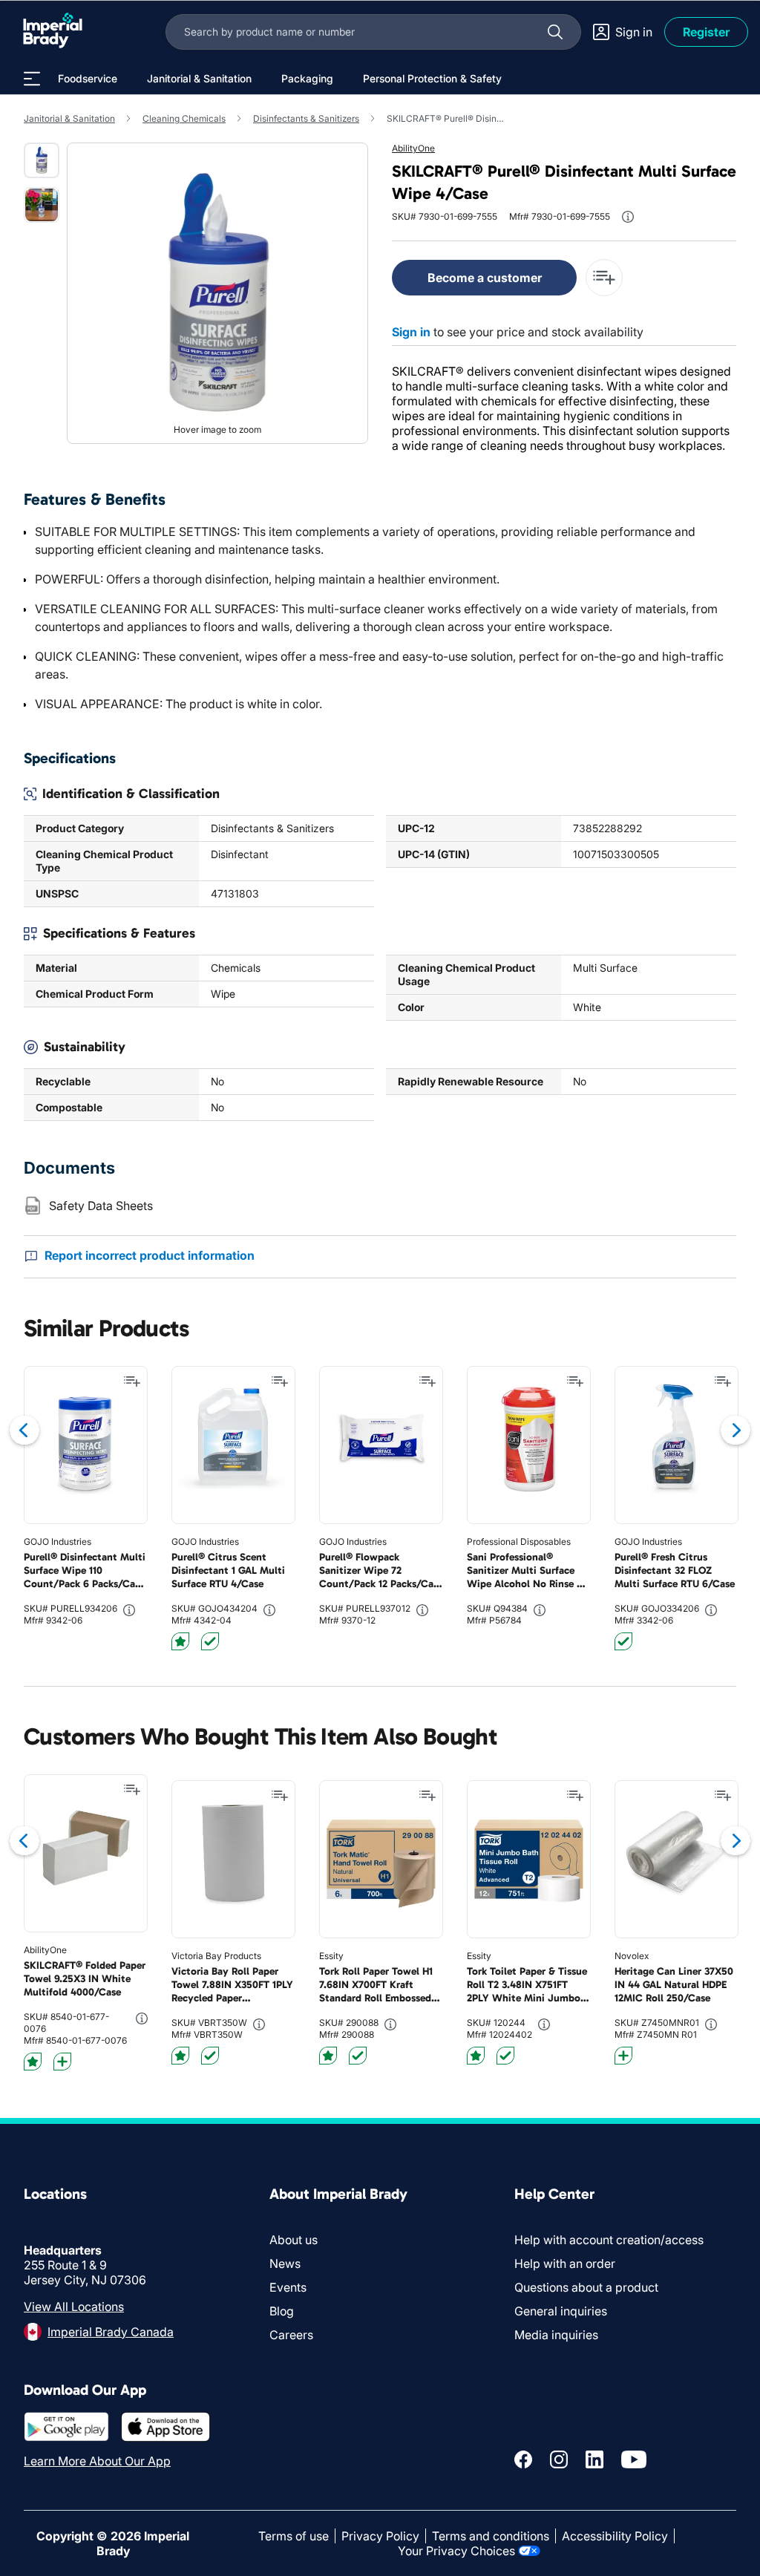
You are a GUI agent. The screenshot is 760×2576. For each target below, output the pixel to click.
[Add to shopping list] (132, 1382)
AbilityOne (413, 148)
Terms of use (294, 2536)
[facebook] (523, 2459)
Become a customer (485, 278)
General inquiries (561, 2311)
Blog (282, 2311)
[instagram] (559, 2459)
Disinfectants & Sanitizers (306, 118)
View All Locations (74, 2307)
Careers (291, 2335)
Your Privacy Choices (456, 2551)
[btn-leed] (180, 1641)
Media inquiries (556, 2335)
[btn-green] (210, 1641)
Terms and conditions (491, 2536)
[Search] (555, 32)
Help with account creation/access (609, 2240)
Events (288, 2287)
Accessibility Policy (615, 2536)
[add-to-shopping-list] (604, 278)
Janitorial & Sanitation (69, 118)
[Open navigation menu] (32, 79)
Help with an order (565, 2263)
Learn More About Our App (97, 2461)
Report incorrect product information (150, 1255)
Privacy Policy (380, 2536)
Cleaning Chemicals (184, 118)
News (285, 2263)
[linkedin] (594, 2459)
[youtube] (634, 2459)
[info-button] (628, 217)
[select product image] (42, 160)
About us (294, 2240)
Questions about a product (586, 2287)
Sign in (411, 332)
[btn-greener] (62, 2062)
